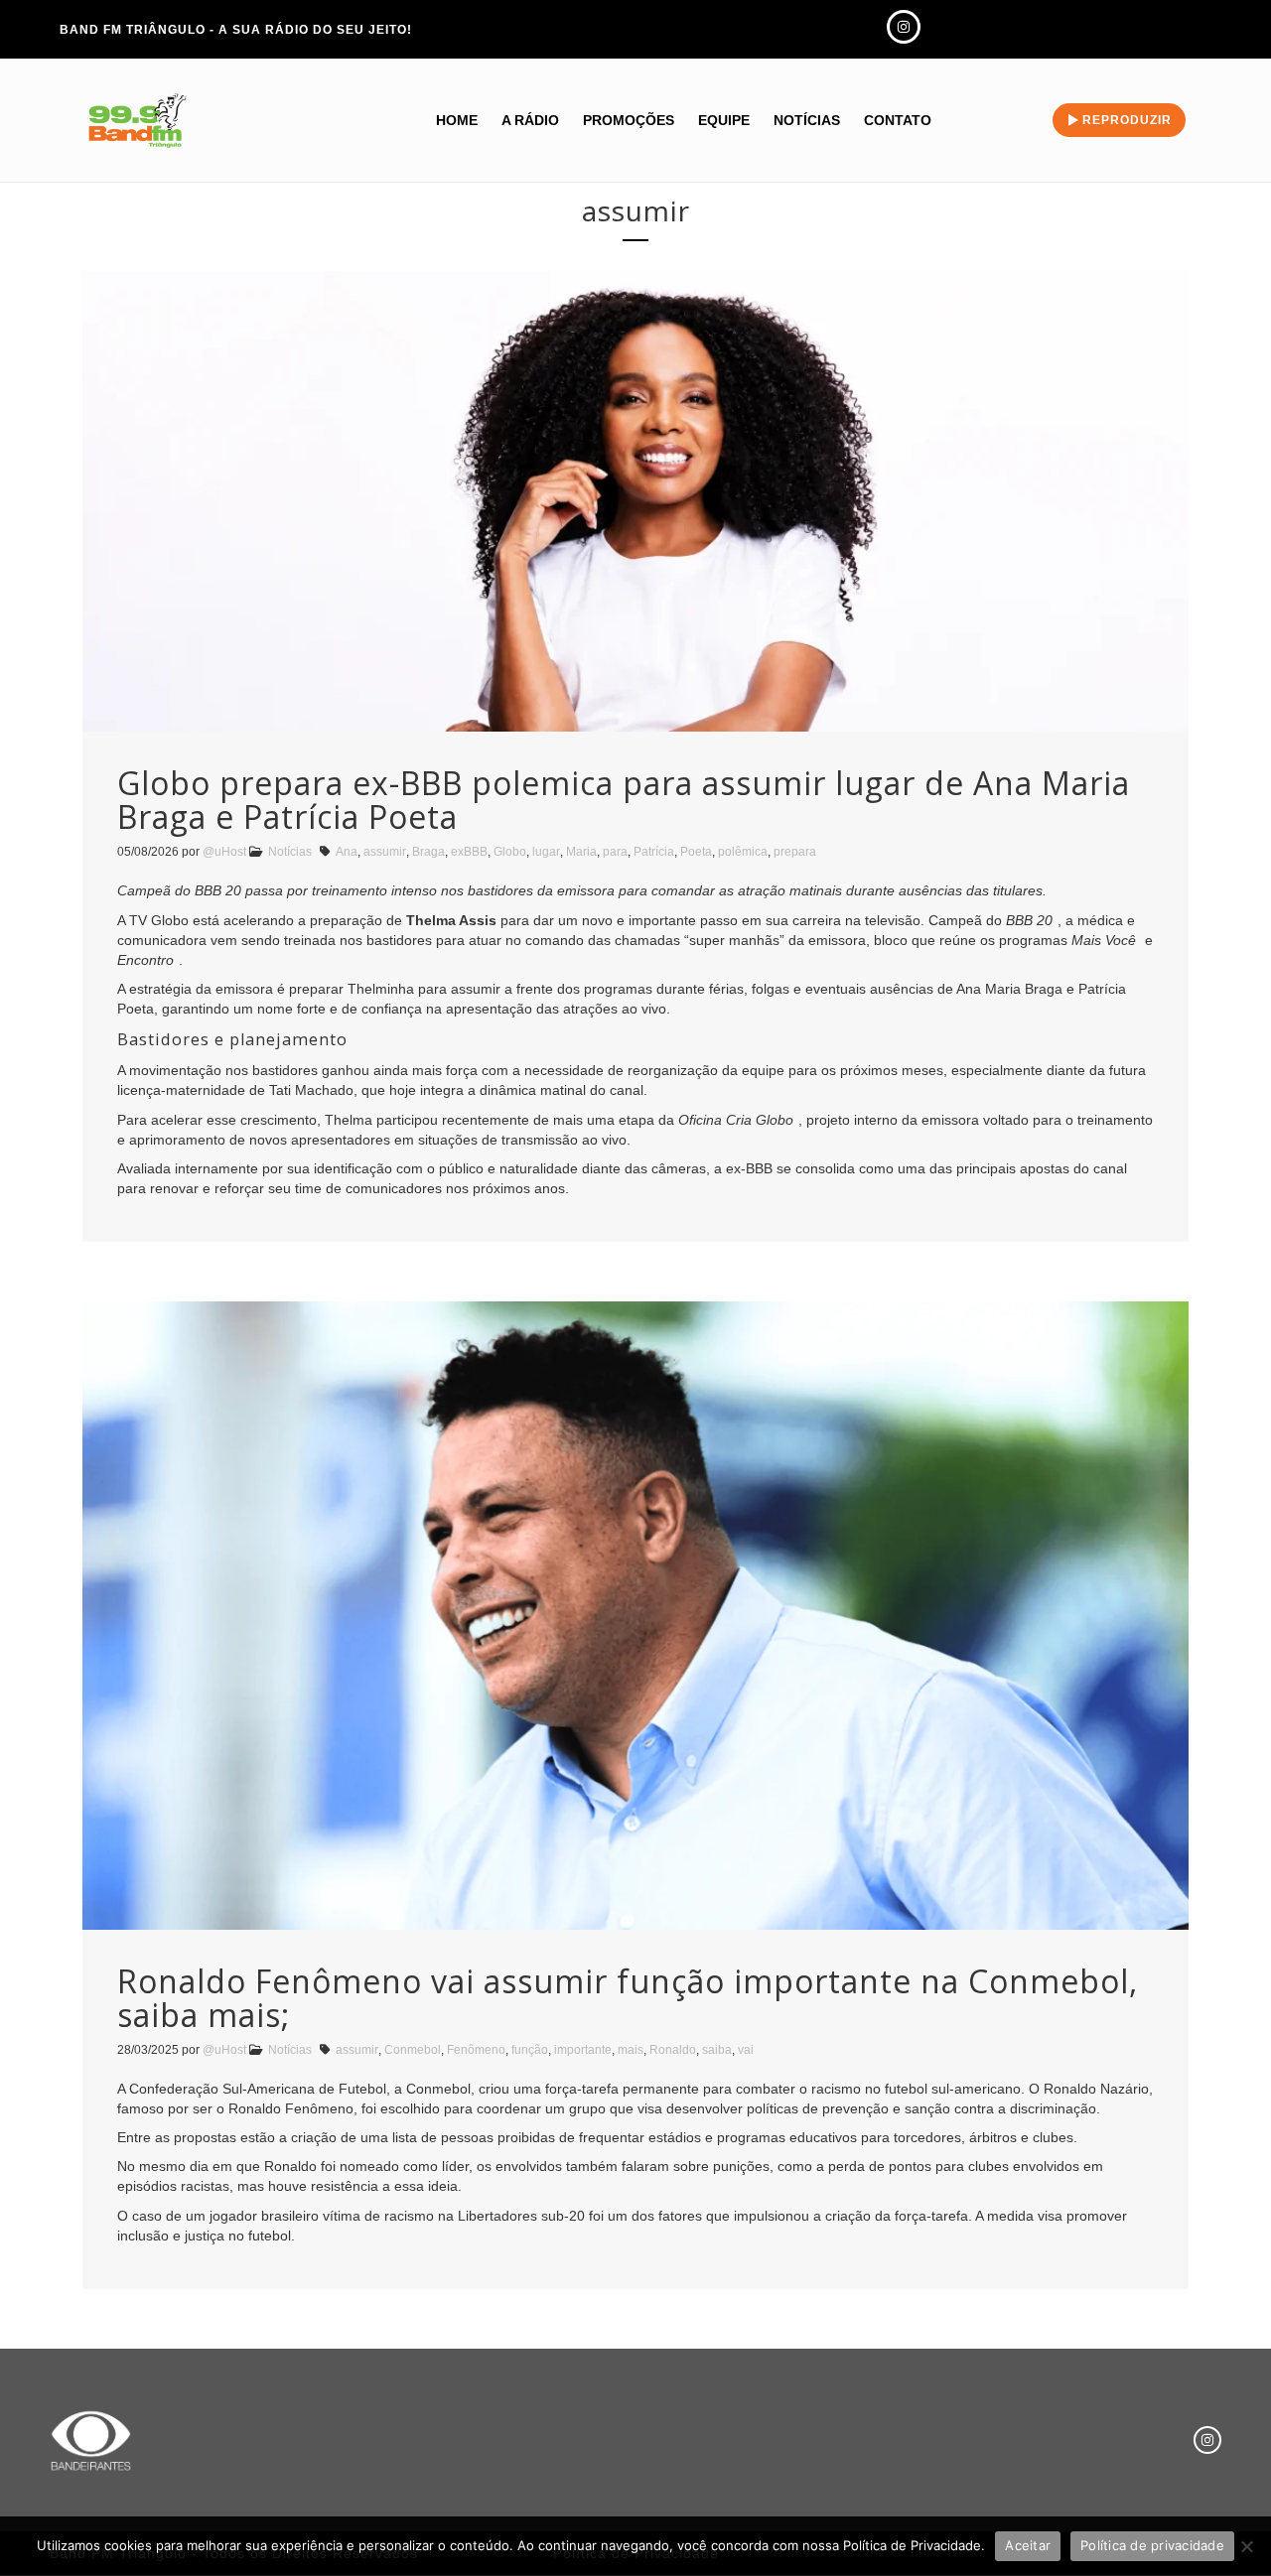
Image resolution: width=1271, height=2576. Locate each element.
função (530, 2050)
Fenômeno (476, 2050)
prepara (795, 852)
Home (457, 120)
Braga (428, 852)
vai (746, 2050)
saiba (717, 2050)
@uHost (224, 852)
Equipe (724, 120)
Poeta (696, 852)
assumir (385, 852)
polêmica (743, 852)
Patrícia (654, 852)
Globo (510, 852)
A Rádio (530, 120)
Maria (581, 852)
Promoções (629, 120)
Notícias (807, 120)
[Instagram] (1207, 2440)
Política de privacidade (1152, 2545)
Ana (347, 852)
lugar (546, 852)
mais (631, 2050)
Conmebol (413, 2050)
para (615, 852)
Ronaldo (673, 2050)
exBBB (469, 852)
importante (583, 2050)
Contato (898, 120)
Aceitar (1028, 2545)
